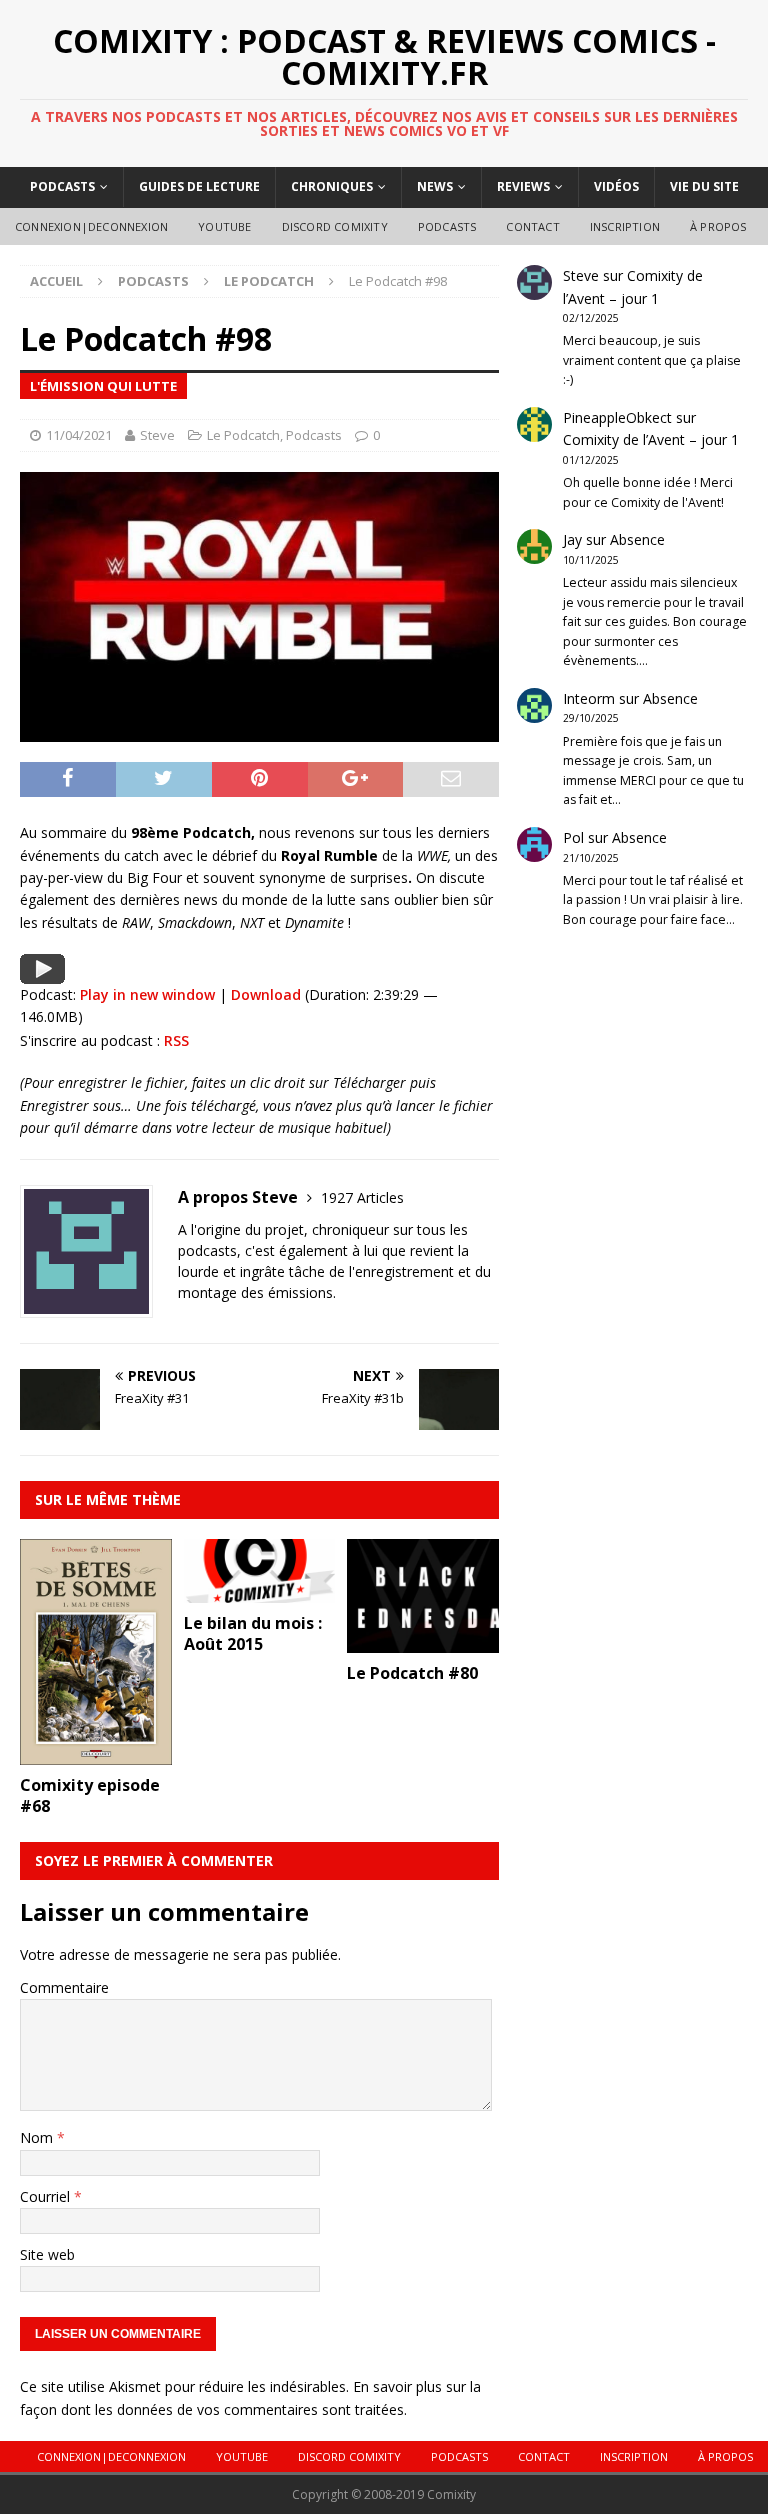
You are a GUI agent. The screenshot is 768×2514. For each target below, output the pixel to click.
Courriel (47, 2196)
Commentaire (64, 1987)
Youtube (224, 226)
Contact (532, 226)
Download (266, 994)
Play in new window (147, 994)
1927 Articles (362, 1197)
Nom (38, 2137)
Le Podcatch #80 (412, 1673)
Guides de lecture (199, 186)
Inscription (625, 226)
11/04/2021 (79, 435)
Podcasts (62, 186)
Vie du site (704, 186)
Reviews (523, 186)
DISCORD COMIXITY (335, 226)
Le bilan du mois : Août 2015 (253, 1633)
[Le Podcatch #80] (423, 1640)
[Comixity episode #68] (96, 1753)
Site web (47, 2254)
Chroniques (332, 186)
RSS (176, 1040)
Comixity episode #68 (90, 1795)
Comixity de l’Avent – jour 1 (651, 439)
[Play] (42, 972)
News (435, 186)
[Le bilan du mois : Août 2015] (260, 1591)
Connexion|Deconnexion (91, 226)
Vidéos (616, 186)
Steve (157, 435)
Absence (637, 539)
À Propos (718, 226)
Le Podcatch (243, 435)
